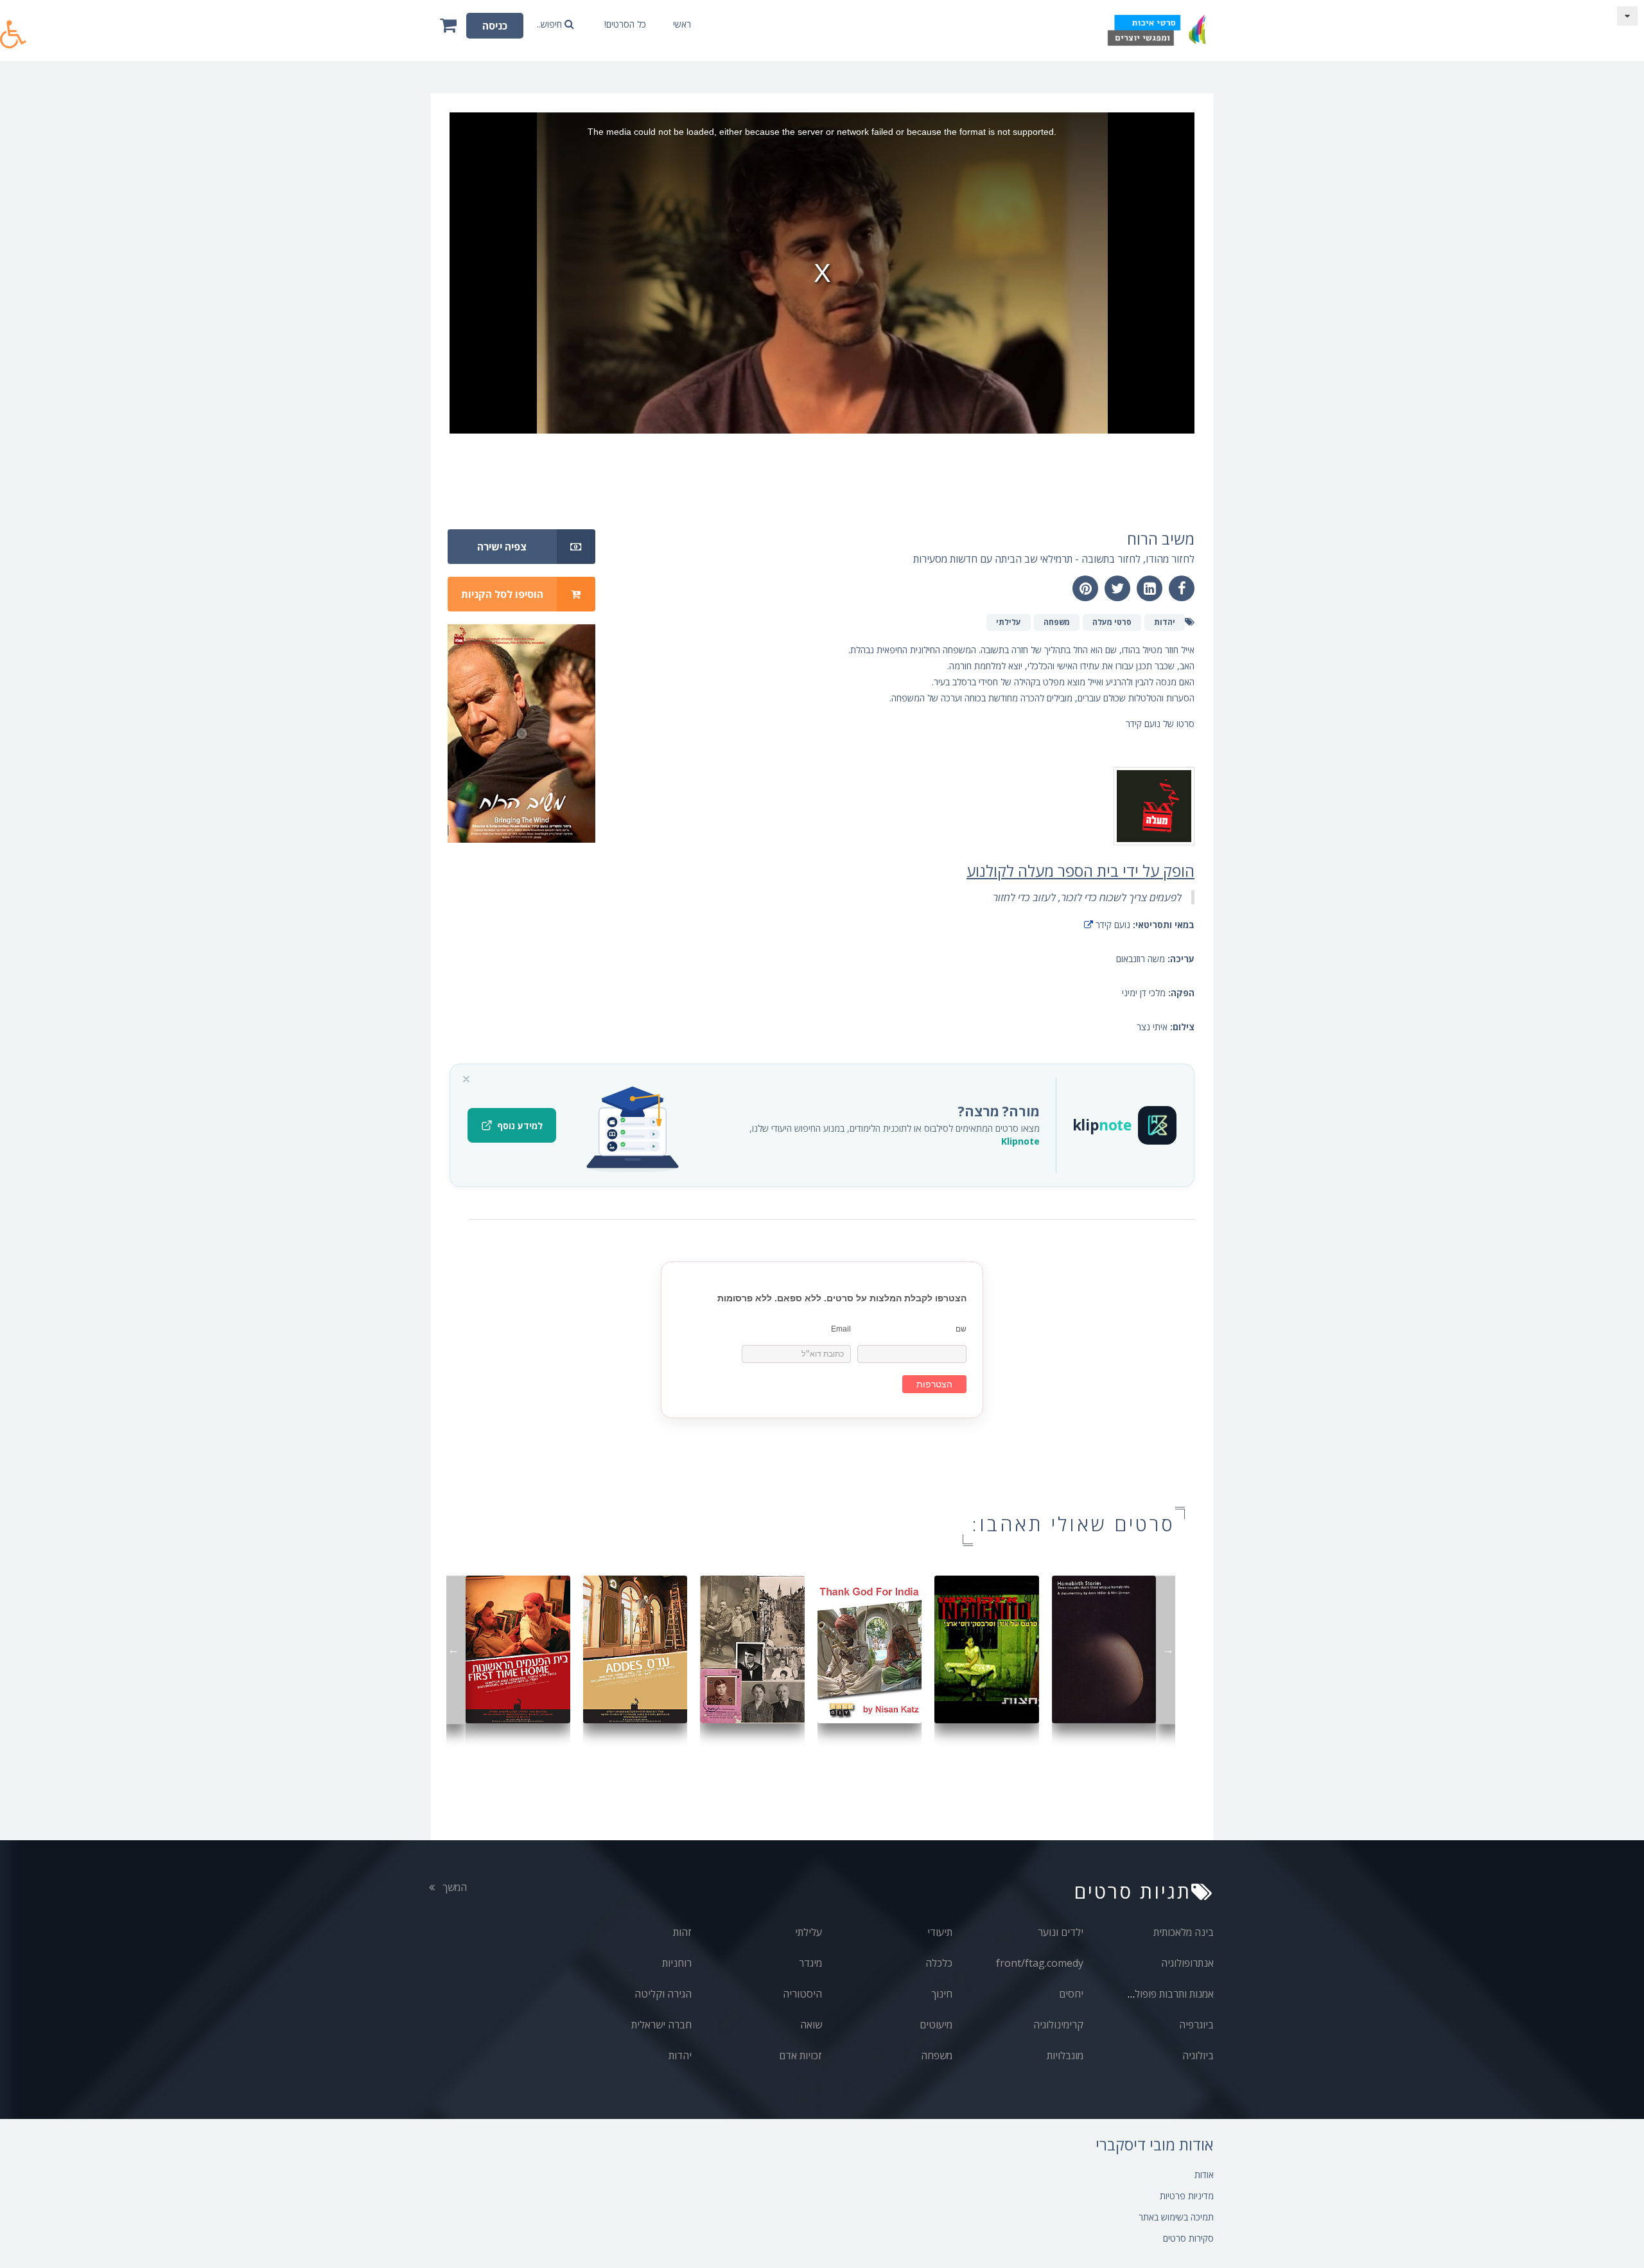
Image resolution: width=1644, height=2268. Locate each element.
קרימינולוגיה (1058, 2025)
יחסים (1071, 1994)
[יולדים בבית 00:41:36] (1104, 1648)
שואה (811, 2025)
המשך (453, 1887)
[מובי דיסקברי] (1156, 31)
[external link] (1089, 925)
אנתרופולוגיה (1187, 1963)
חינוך (942, 1994)
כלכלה (939, 1963)
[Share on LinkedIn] (1150, 588)
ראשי (682, 24)
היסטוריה (802, 1994)
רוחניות (677, 1963)
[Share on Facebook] (1182, 588)
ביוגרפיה (1196, 2025)
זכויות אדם (800, 2055)
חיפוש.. (551, 24)
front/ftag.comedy (1040, 1963)
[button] (13, 27)
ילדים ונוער (1061, 1932)
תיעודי (940, 1932)
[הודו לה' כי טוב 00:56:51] (870, 1648)
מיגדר (810, 1963)
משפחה (937, 2055)
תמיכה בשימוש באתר (1176, 2217)
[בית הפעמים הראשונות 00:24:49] (518, 1648)
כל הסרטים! (625, 24)
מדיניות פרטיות (1187, 2196)
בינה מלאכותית (1184, 1932)
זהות (682, 1932)
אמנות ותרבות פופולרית (1167, 1994)
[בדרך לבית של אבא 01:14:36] (752, 1648)
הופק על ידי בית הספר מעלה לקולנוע (1080, 871)
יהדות (680, 2055)
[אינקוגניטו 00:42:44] (987, 1648)
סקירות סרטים (1188, 2238)
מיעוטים (936, 2025)
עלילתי (809, 1932)
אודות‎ (1204, 2175)
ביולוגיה (1198, 2055)
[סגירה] (466, 1079)
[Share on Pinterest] (1085, 588)
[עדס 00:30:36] (635, 1648)
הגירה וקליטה (663, 1994)
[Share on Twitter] (1117, 588)
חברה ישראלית (661, 2025)
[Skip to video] (1627, 16)
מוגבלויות (1065, 2055)
